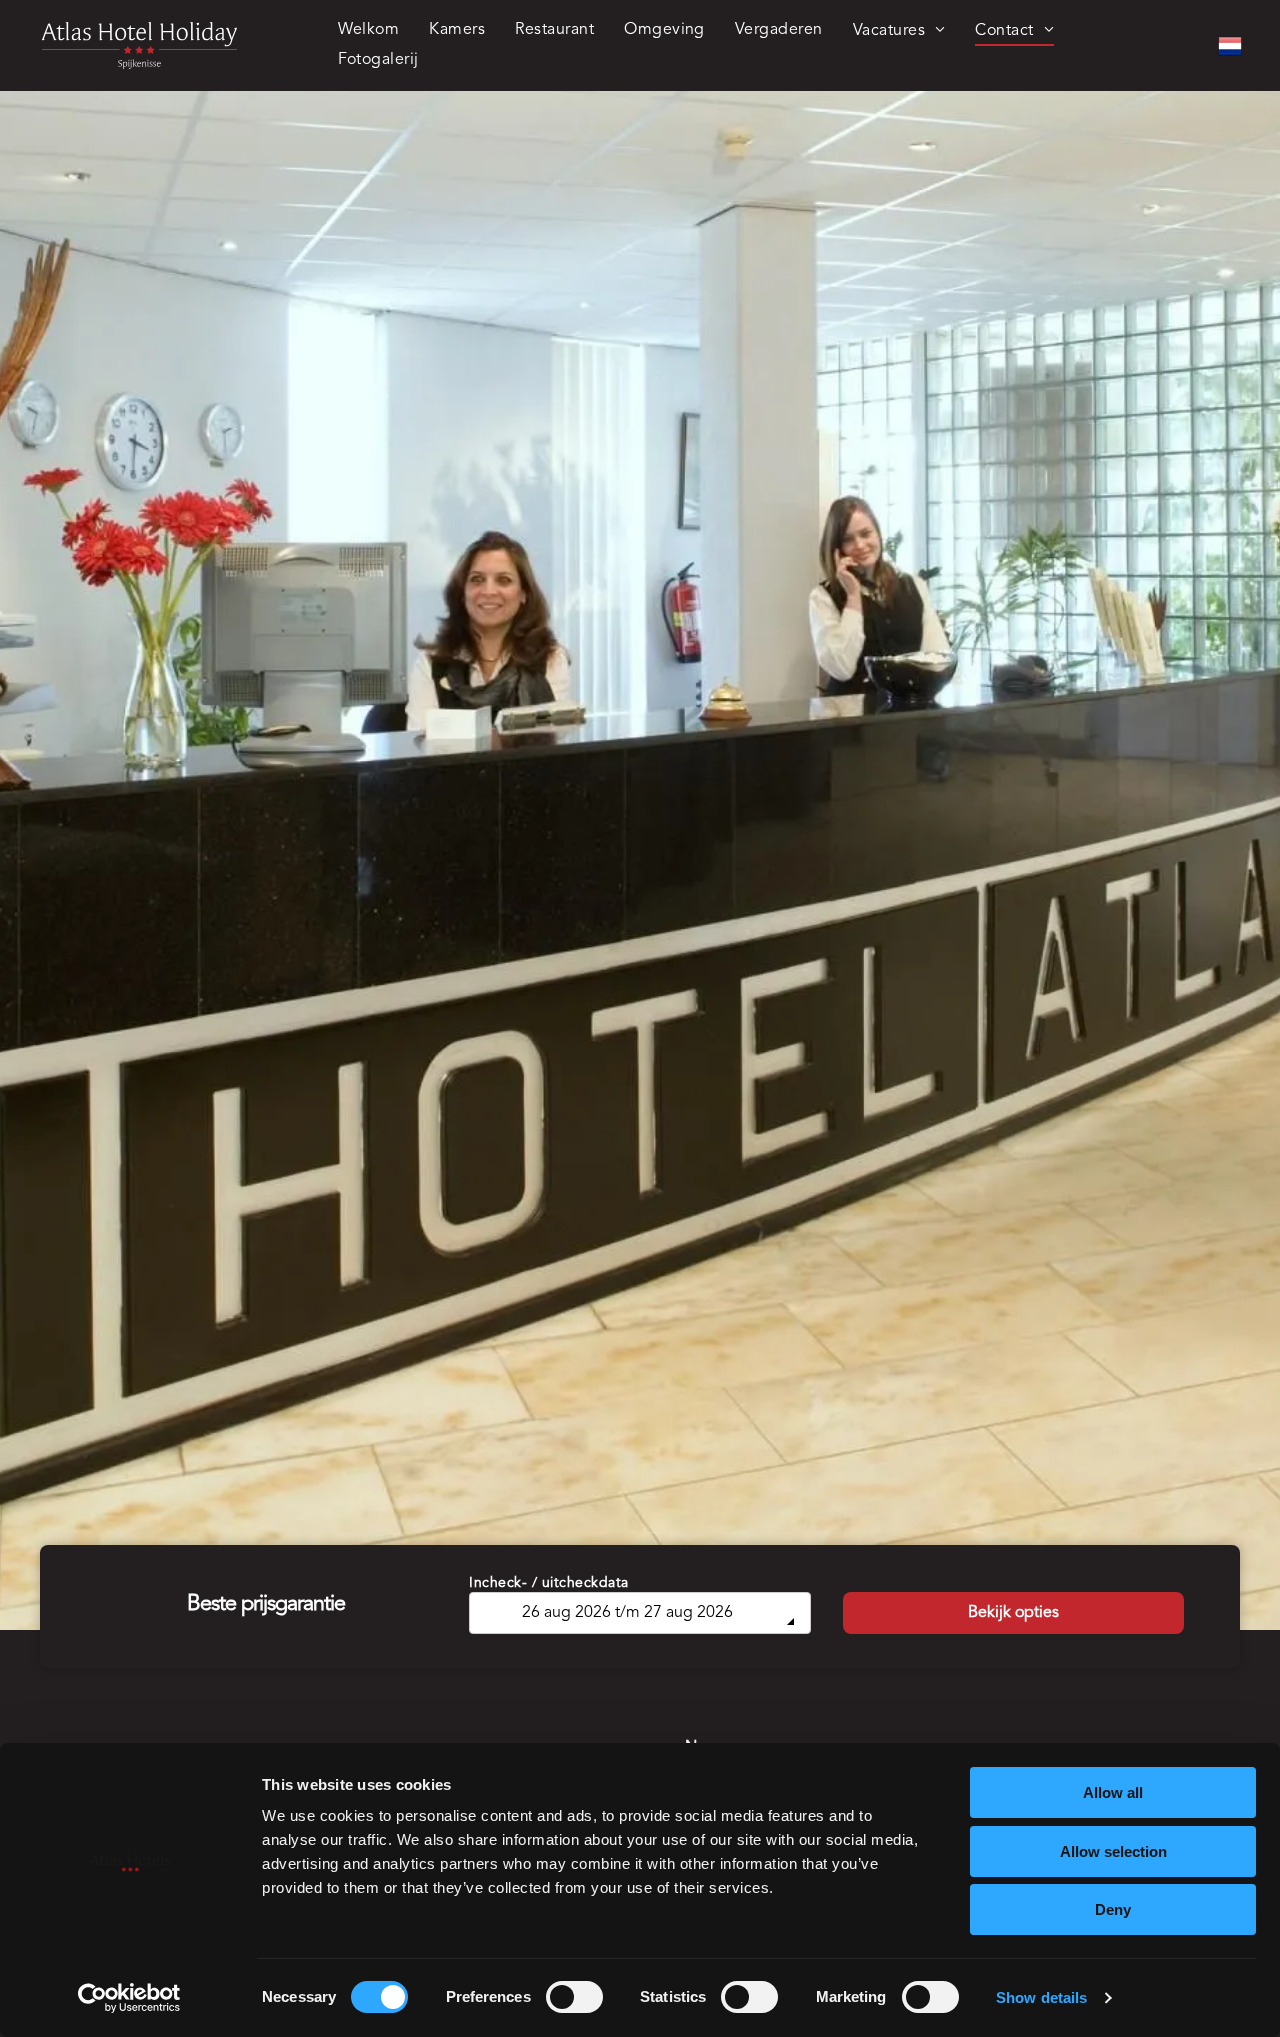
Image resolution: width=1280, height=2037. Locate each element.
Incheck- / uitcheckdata (549, 1583)
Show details (1041, 1997)
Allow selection (1113, 1851)
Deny (1113, 1909)
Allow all (1113, 1792)
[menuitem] (369, 31)
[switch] (574, 1997)
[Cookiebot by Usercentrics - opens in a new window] (129, 1998)
